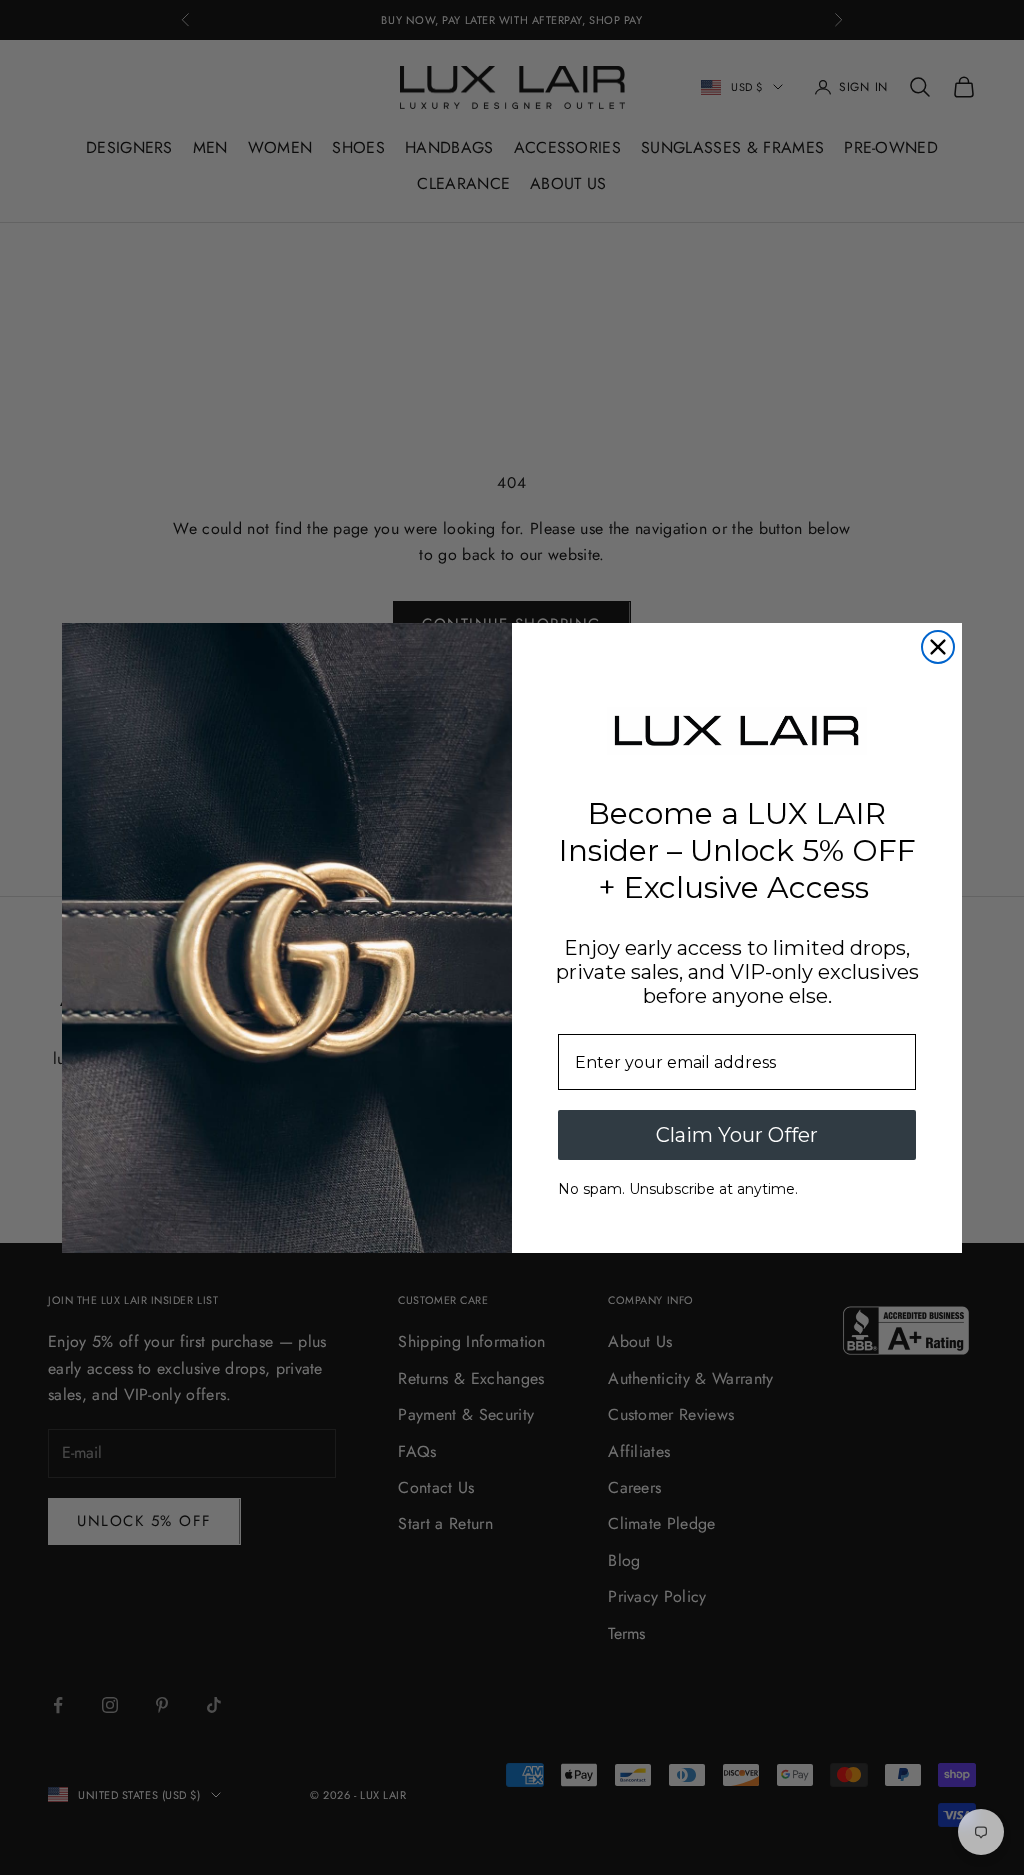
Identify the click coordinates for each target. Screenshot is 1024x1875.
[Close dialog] (938, 647)
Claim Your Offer (737, 1135)
